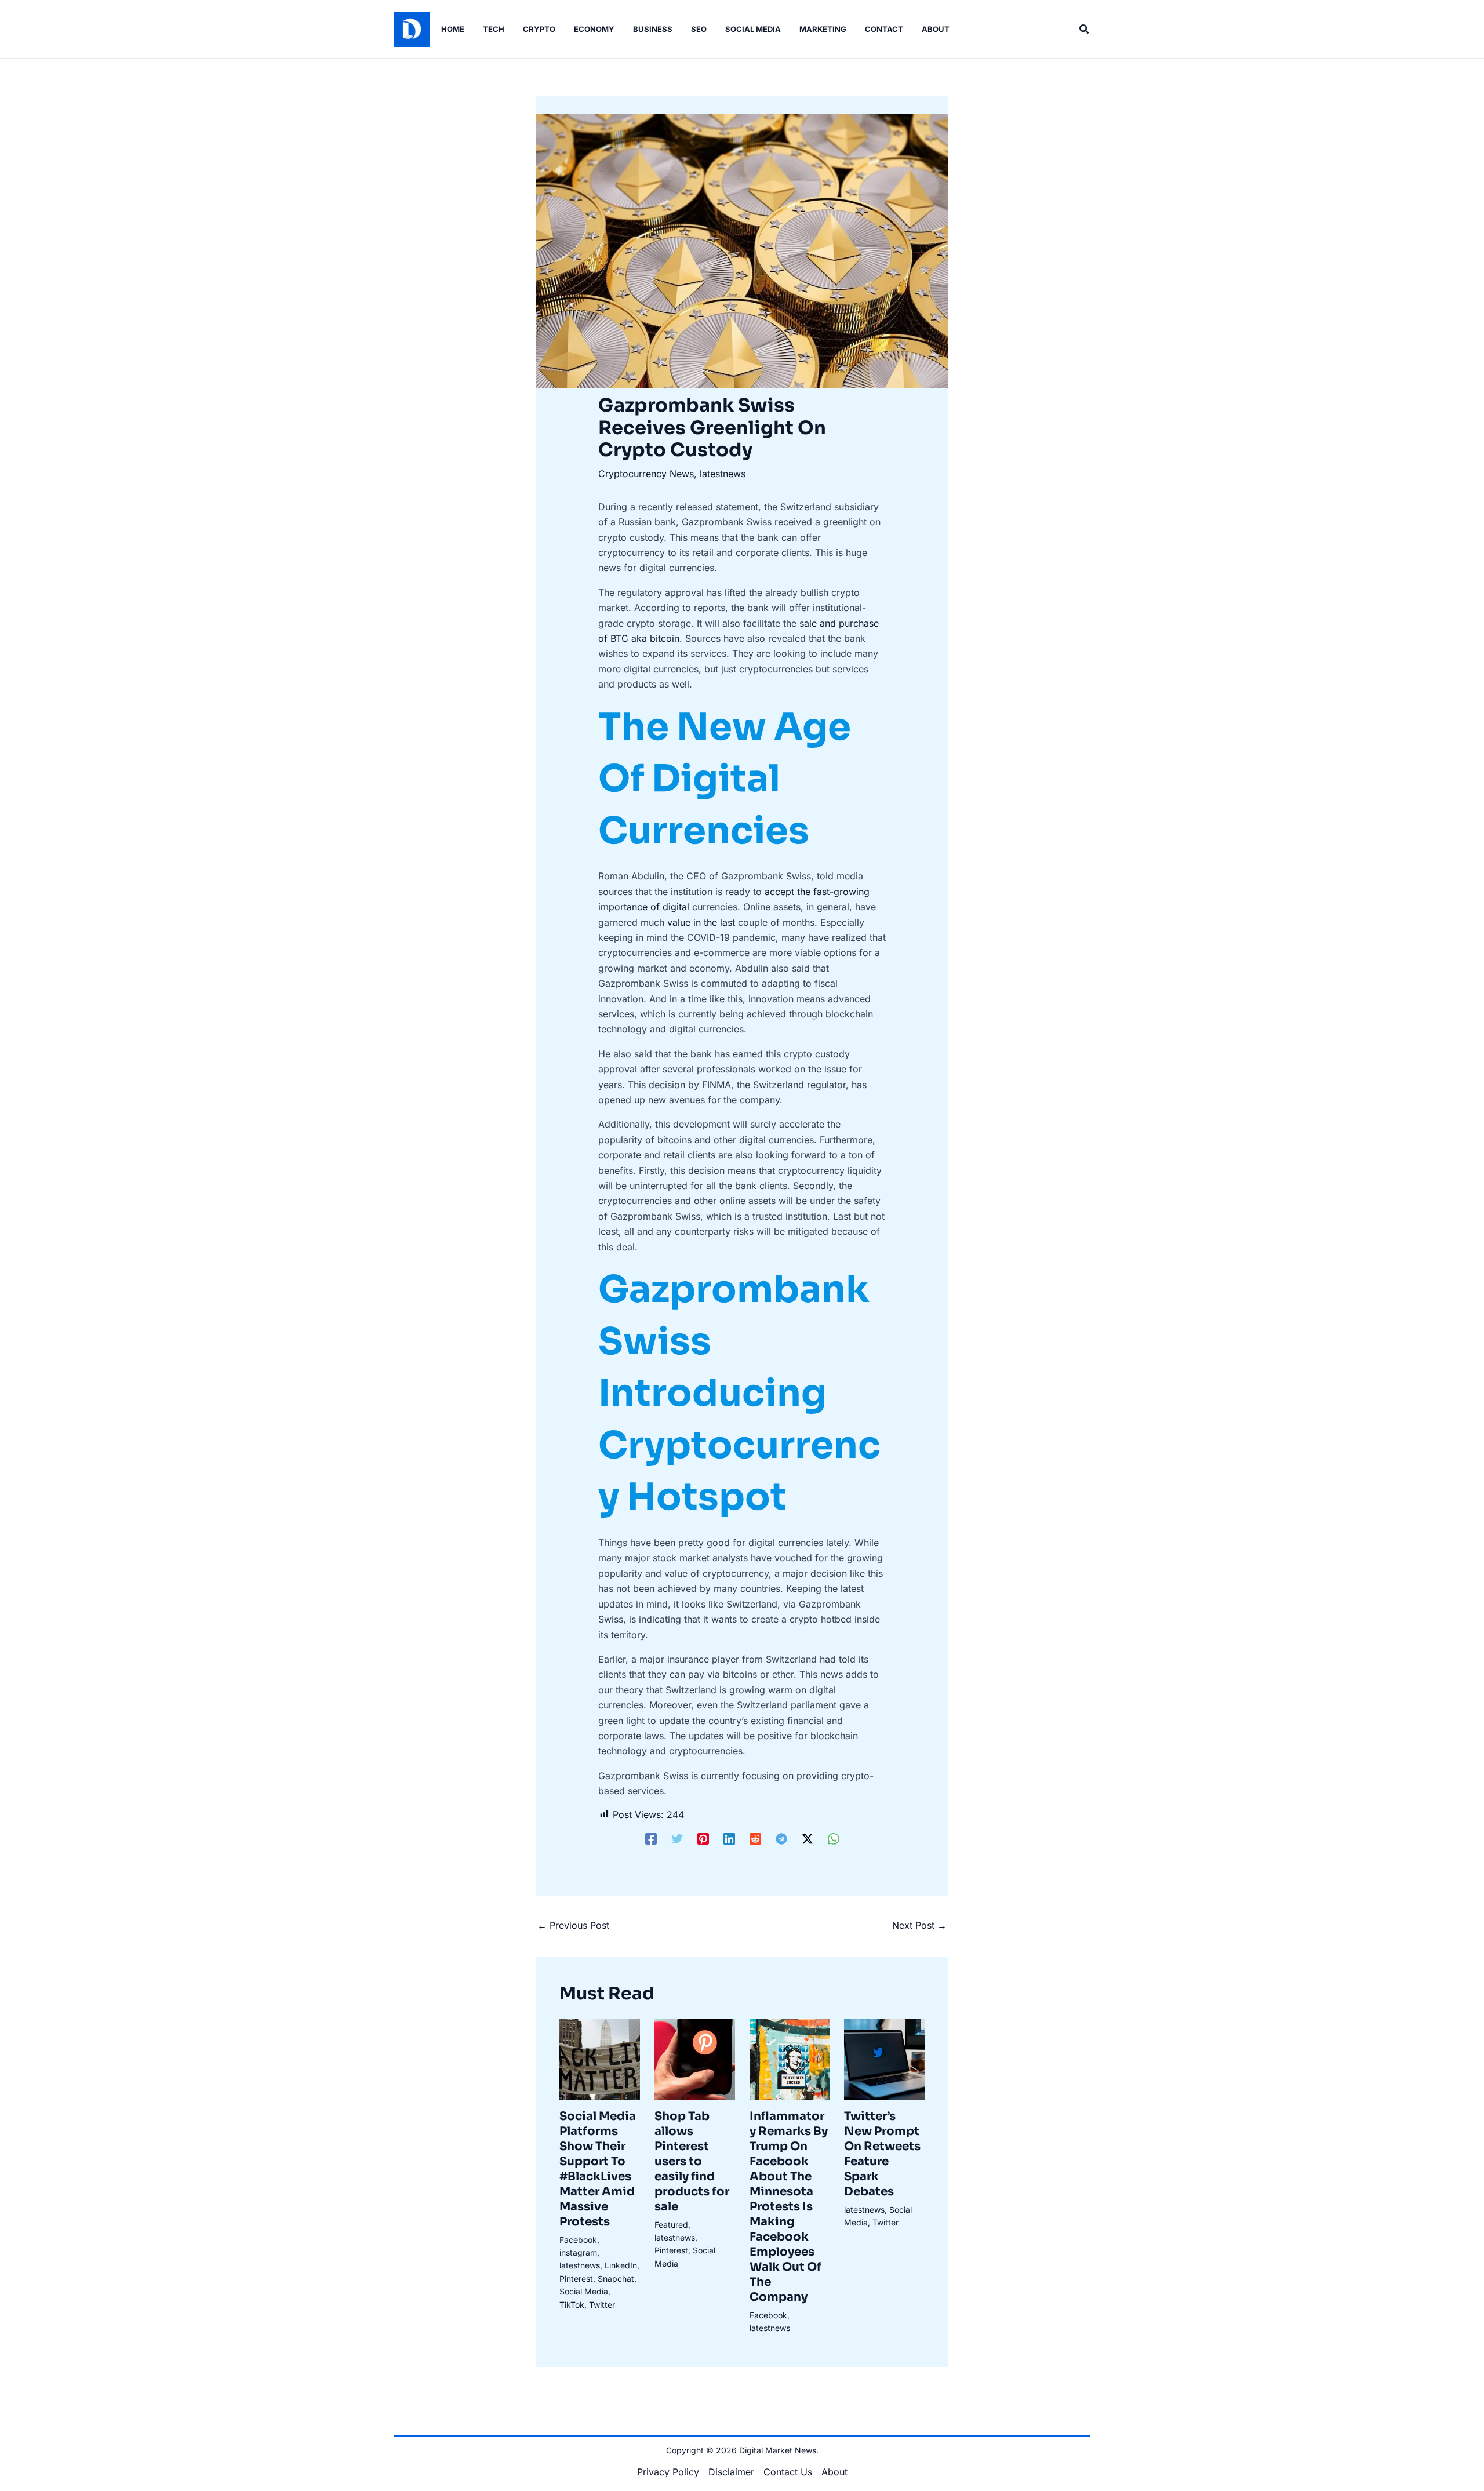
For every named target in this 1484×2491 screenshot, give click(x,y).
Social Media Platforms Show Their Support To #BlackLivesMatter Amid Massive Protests (598, 2169)
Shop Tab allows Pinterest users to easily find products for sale (692, 2161)
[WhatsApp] (834, 1839)
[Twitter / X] (808, 1839)
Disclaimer (731, 2472)
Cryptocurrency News (646, 474)
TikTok (572, 2305)
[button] (1085, 29)
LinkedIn (621, 2265)
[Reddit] (755, 1839)
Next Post (919, 1925)
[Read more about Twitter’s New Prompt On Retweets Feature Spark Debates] (884, 2059)
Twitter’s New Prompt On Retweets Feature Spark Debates (882, 2154)
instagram (578, 2252)
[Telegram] (781, 1839)
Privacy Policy (668, 2472)
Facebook (578, 2240)
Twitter (602, 2305)
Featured (671, 2225)
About (834, 2472)
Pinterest (576, 2279)
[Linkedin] (729, 1839)
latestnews (723, 474)
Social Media (584, 2291)
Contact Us (788, 2472)
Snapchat (616, 2279)
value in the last (701, 922)
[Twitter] (677, 1839)
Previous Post (573, 1925)
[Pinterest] (703, 1839)
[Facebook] (651, 1839)
